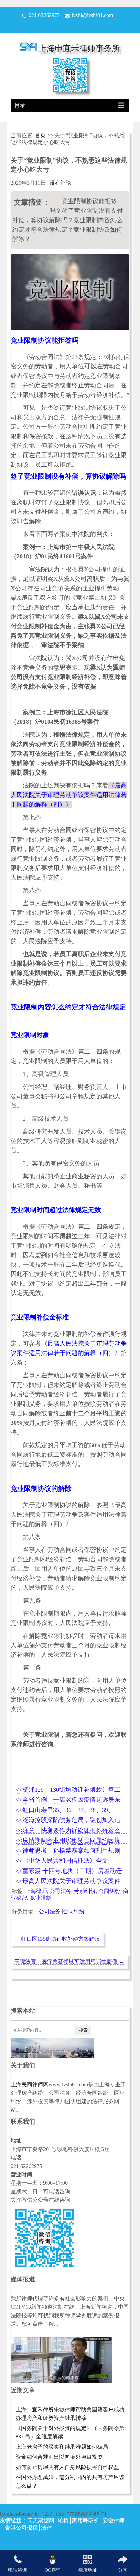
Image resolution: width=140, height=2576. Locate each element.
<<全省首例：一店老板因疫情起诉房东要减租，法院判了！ (68, 1800)
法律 (47, 2527)
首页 (41, 135)
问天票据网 (41, 2521)
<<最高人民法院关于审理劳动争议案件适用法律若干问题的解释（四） (68, 1882)
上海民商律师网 (30, 2084)
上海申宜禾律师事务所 (79, 48)
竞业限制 (40, 1898)
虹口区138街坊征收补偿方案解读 (57, 1939)
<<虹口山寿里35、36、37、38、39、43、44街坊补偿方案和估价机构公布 (65, 1810)
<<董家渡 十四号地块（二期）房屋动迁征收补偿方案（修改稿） (69, 1871)
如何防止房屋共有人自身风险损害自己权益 (67, 2467)
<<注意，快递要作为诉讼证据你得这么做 (68, 1831)
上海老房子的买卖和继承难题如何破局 (62, 2447)
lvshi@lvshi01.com (92, 15)
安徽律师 (113, 2521)
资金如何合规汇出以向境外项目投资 (59, 2457)
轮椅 (63, 2521)
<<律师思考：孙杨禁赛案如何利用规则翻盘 (68, 1851)
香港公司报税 (21, 2527)
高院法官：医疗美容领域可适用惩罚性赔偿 (69, 1961)
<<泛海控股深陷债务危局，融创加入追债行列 (68, 1821)
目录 (20, 105)
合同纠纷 (109, 1891)
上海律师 (36, 1891)
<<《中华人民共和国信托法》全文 (62, 1861)
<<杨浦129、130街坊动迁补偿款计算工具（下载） (68, 1790)
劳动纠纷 (85, 1891)
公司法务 (60, 1891)
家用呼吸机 (86, 2521)
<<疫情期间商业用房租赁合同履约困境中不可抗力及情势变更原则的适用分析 (68, 1841)
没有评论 (60, 183)
